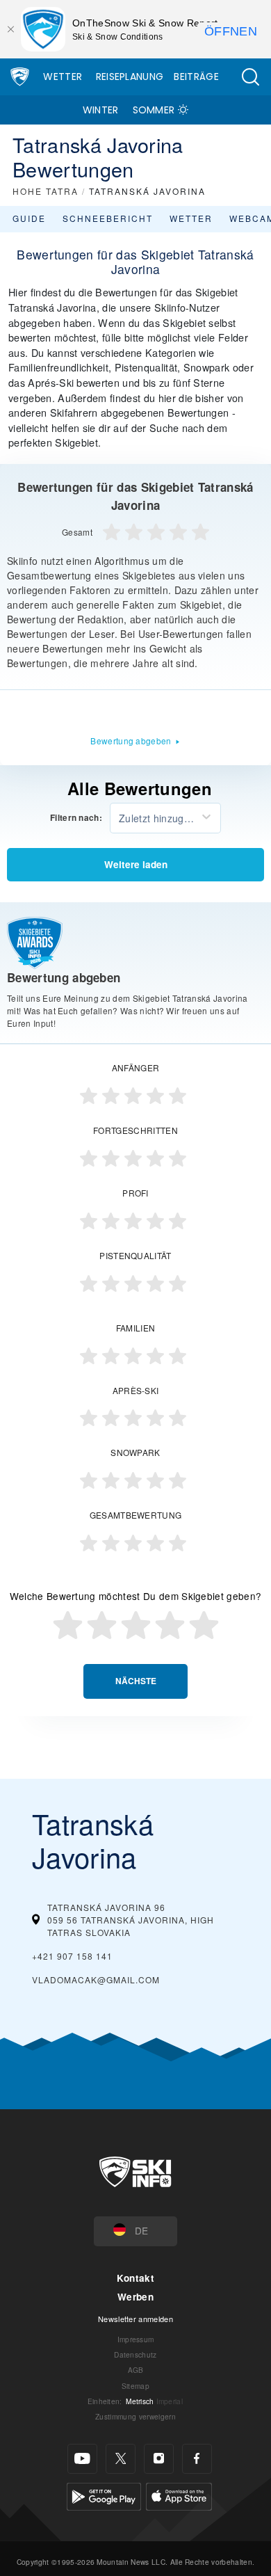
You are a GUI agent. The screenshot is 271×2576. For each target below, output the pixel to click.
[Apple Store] (179, 2494)
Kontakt (135, 2278)
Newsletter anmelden (135, 2319)
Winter (101, 110)
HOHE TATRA (46, 191)
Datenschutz (135, 2354)
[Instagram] (159, 2459)
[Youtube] (82, 2459)
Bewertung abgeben (131, 741)
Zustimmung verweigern (135, 2416)
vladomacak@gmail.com (96, 1979)
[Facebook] (197, 2459)
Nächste (136, 1681)
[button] (250, 77)
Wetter (63, 77)
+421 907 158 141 (72, 1956)
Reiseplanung (130, 77)
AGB (136, 2370)
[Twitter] (121, 2459)
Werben (135, 2297)
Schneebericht (108, 218)
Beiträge (196, 77)
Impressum (136, 2339)
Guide (29, 218)
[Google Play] (104, 2494)
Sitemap (135, 2386)
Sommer (154, 110)
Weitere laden (136, 864)
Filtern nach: (76, 818)
